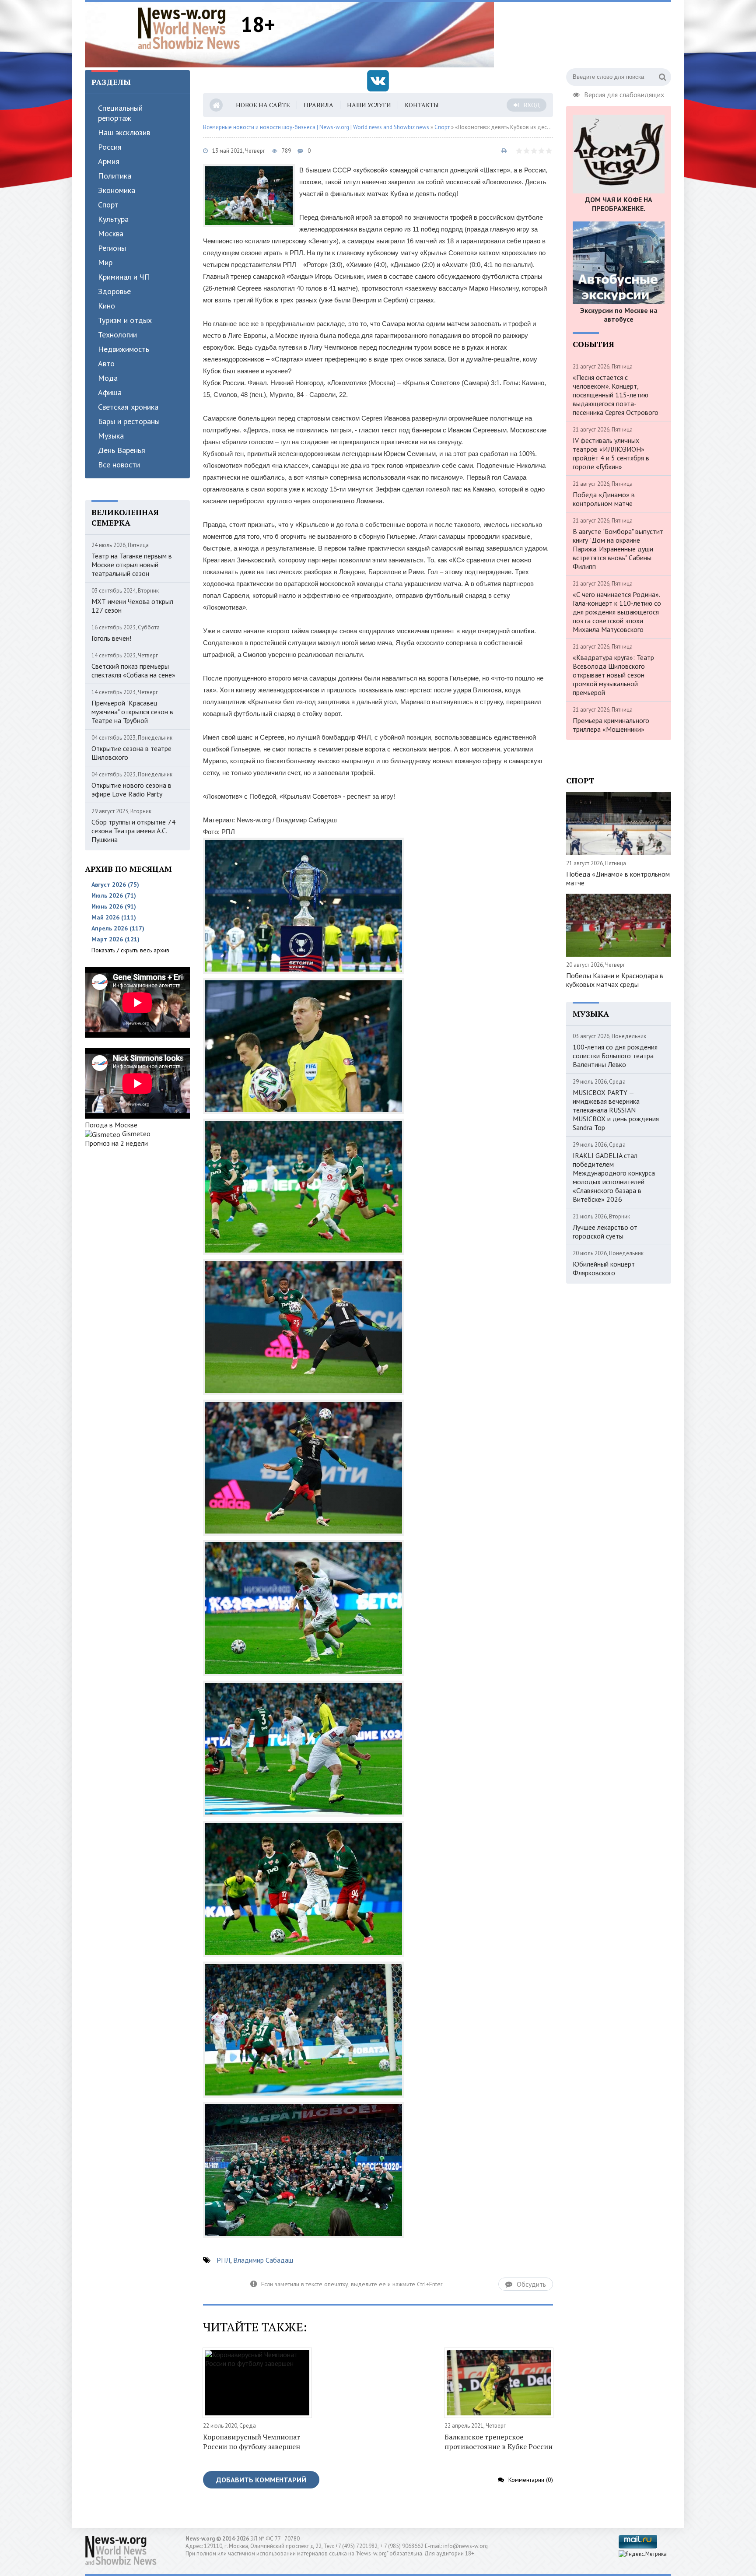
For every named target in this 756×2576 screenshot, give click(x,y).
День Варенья (122, 450)
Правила (318, 105)
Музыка (111, 436)
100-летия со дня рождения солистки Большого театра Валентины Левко (615, 1056)
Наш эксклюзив (124, 132)
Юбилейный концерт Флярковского (604, 1268)
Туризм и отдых (125, 320)
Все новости (119, 465)
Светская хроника (128, 407)
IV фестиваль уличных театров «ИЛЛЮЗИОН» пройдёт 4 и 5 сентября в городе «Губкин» (611, 453)
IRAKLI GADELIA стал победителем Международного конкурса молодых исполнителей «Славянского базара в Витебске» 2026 (614, 1177)
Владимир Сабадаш (263, 2260)
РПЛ (223, 2260)
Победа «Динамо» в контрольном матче (604, 499)
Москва (111, 233)
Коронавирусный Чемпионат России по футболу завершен (252, 2442)
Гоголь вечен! (111, 638)
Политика (115, 176)
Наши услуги (369, 105)
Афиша (110, 392)
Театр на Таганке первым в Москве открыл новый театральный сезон (132, 565)
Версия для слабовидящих (624, 94)
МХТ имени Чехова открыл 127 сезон (132, 606)
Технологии (117, 335)
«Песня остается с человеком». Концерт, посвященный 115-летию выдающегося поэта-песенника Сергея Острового (616, 395)
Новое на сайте (263, 105)
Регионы (112, 248)
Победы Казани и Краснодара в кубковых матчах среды (615, 980)
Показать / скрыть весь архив (130, 950)
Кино (107, 306)
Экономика (117, 190)
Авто (106, 363)
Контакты (422, 105)
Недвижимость (124, 349)
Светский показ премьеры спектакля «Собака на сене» (133, 670)
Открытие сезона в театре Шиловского (131, 753)
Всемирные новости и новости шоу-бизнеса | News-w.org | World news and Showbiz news (316, 127)
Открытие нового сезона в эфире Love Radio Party (131, 790)
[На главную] (189, 28)
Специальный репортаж (120, 113)
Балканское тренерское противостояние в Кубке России (499, 2442)
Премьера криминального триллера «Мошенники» (611, 725)
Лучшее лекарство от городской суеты (605, 1232)
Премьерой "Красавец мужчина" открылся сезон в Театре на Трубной (132, 712)
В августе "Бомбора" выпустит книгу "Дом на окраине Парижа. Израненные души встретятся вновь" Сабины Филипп (618, 549)
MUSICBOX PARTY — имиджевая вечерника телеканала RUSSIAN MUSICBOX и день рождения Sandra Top (616, 1110)
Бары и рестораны (129, 421)
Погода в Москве (111, 1125)
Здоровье (114, 291)
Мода (108, 378)
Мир (105, 262)
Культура (113, 219)
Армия (109, 161)
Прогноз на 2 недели (116, 1143)
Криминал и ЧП (124, 277)
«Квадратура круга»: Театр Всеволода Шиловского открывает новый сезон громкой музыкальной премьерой (613, 675)
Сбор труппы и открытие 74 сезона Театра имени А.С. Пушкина (133, 831)
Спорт (108, 205)
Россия (110, 147)
